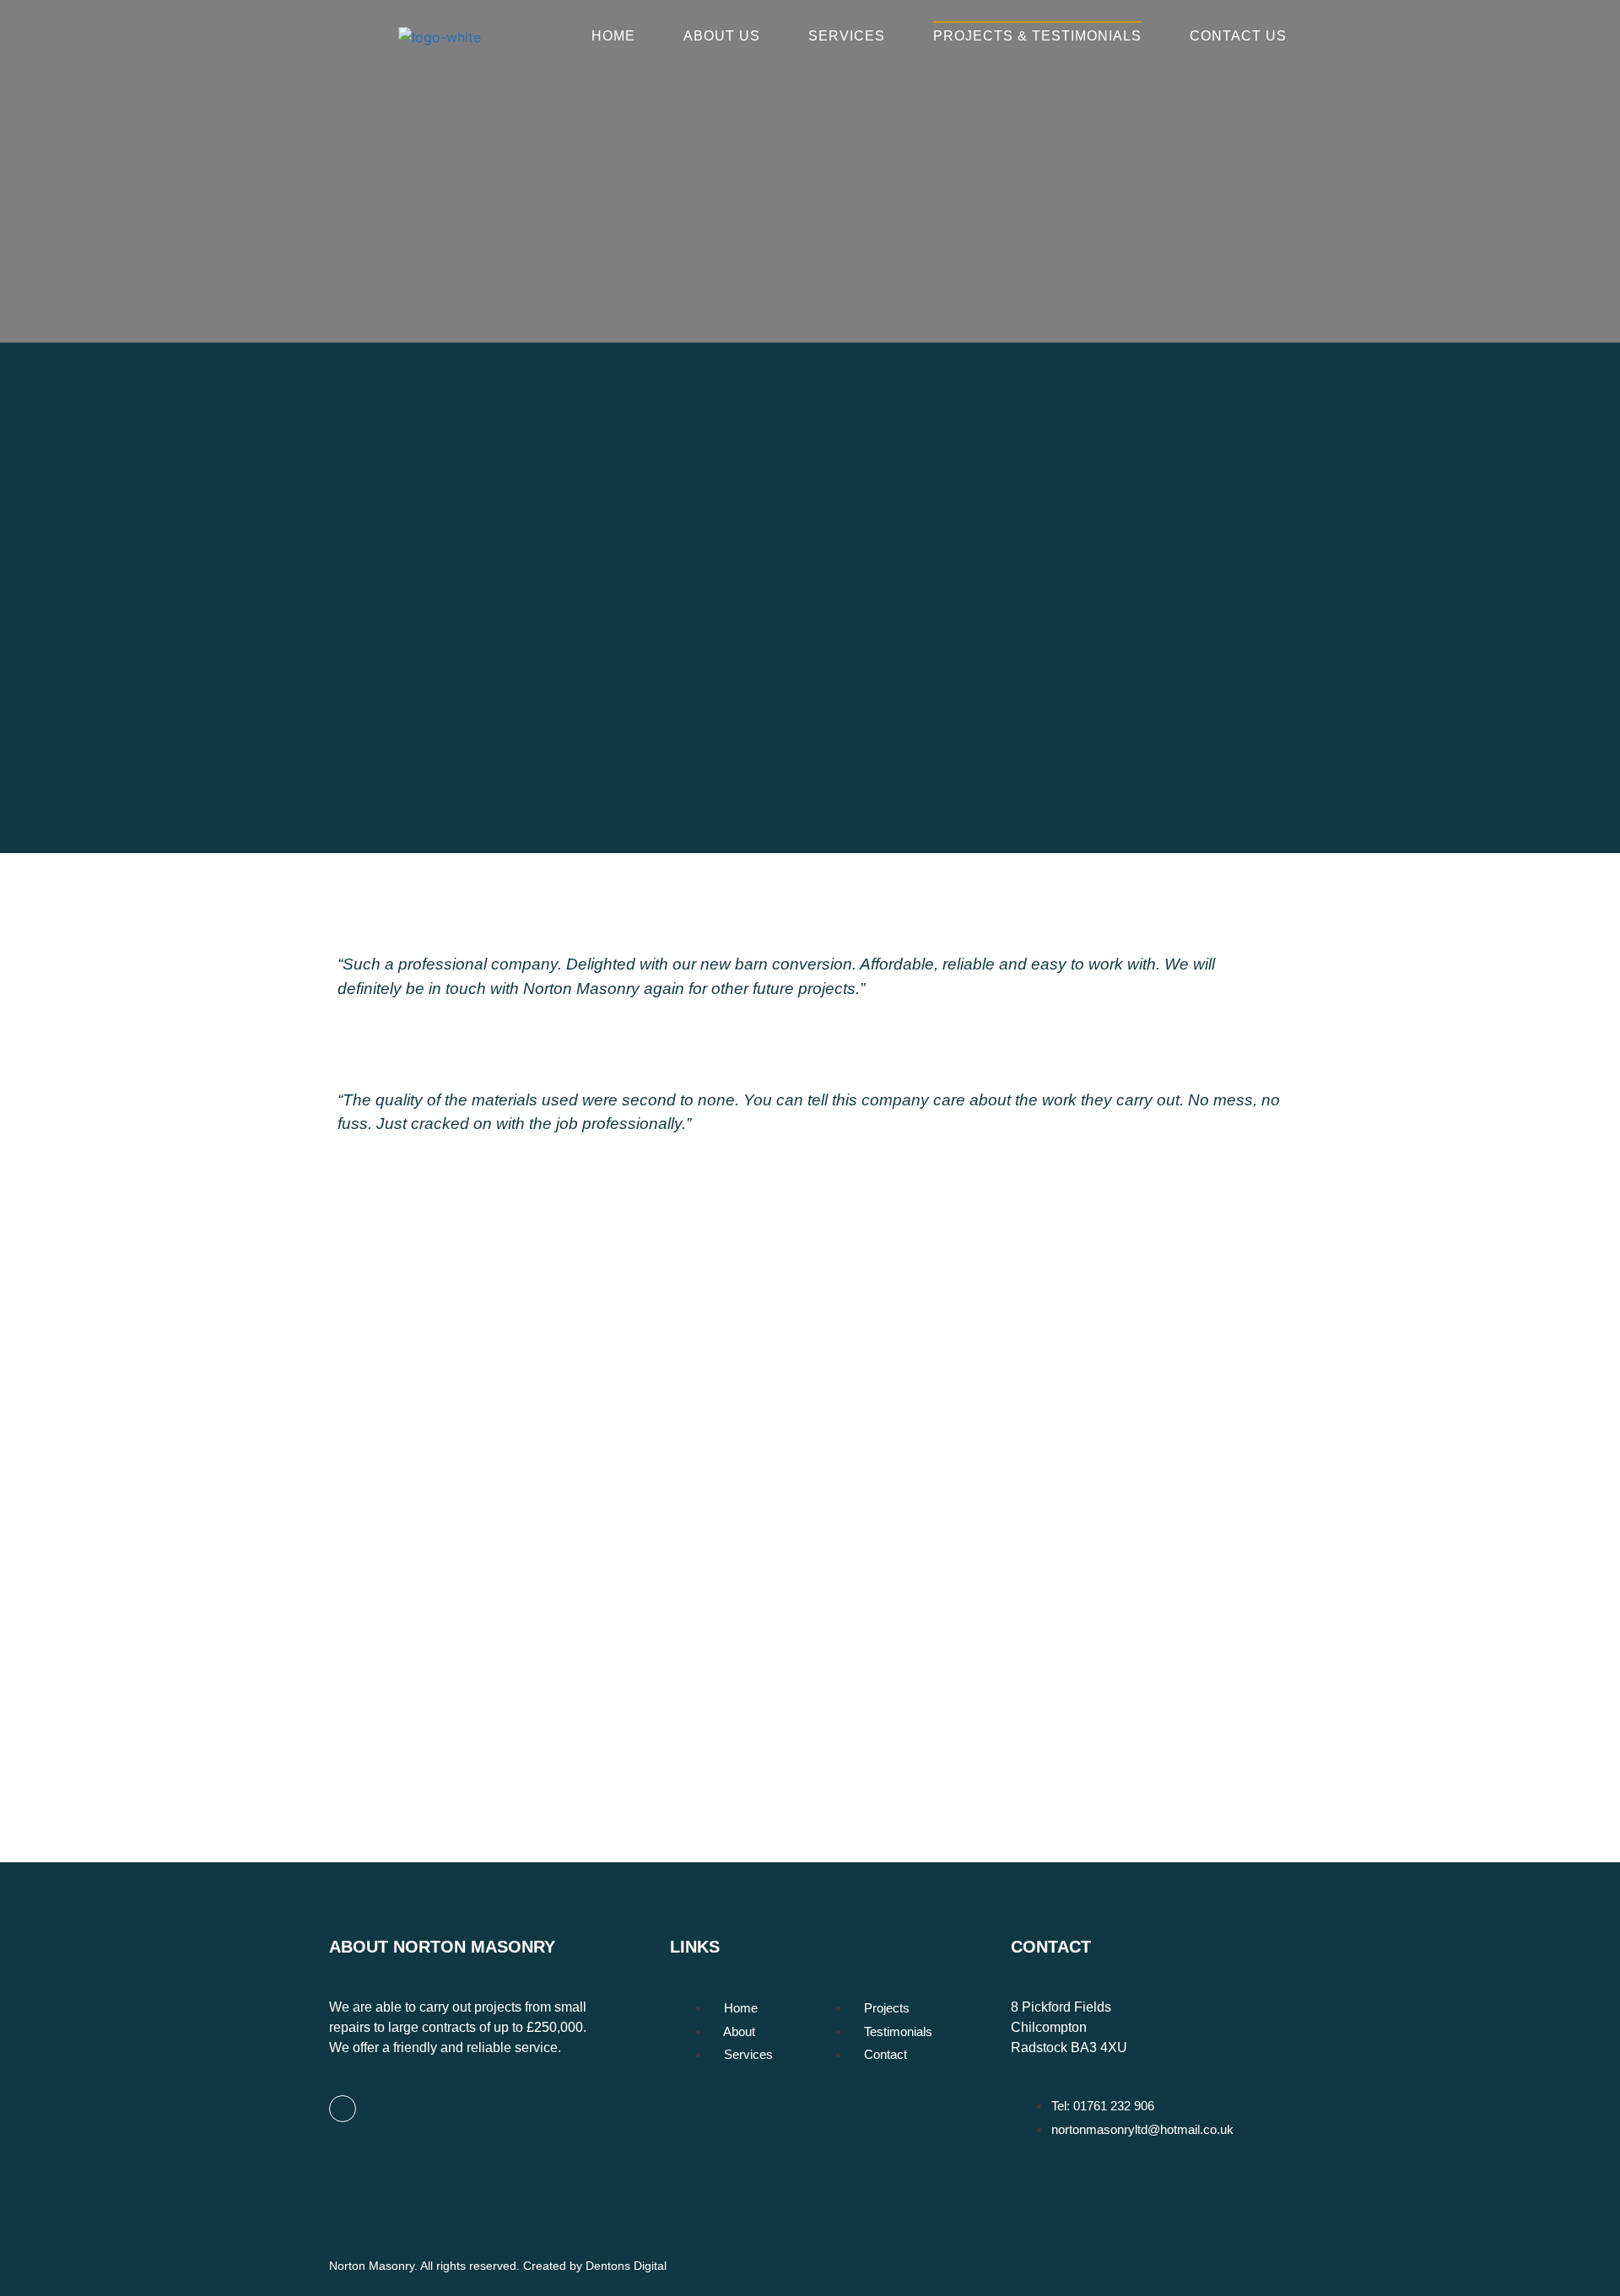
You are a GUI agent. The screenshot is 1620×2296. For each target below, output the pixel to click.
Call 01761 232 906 (562, 1629)
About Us (722, 36)
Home (613, 36)
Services (847, 36)
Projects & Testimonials (1037, 36)
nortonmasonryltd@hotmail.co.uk (561, 1681)
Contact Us (1238, 36)
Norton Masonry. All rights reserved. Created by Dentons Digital (498, 2266)
